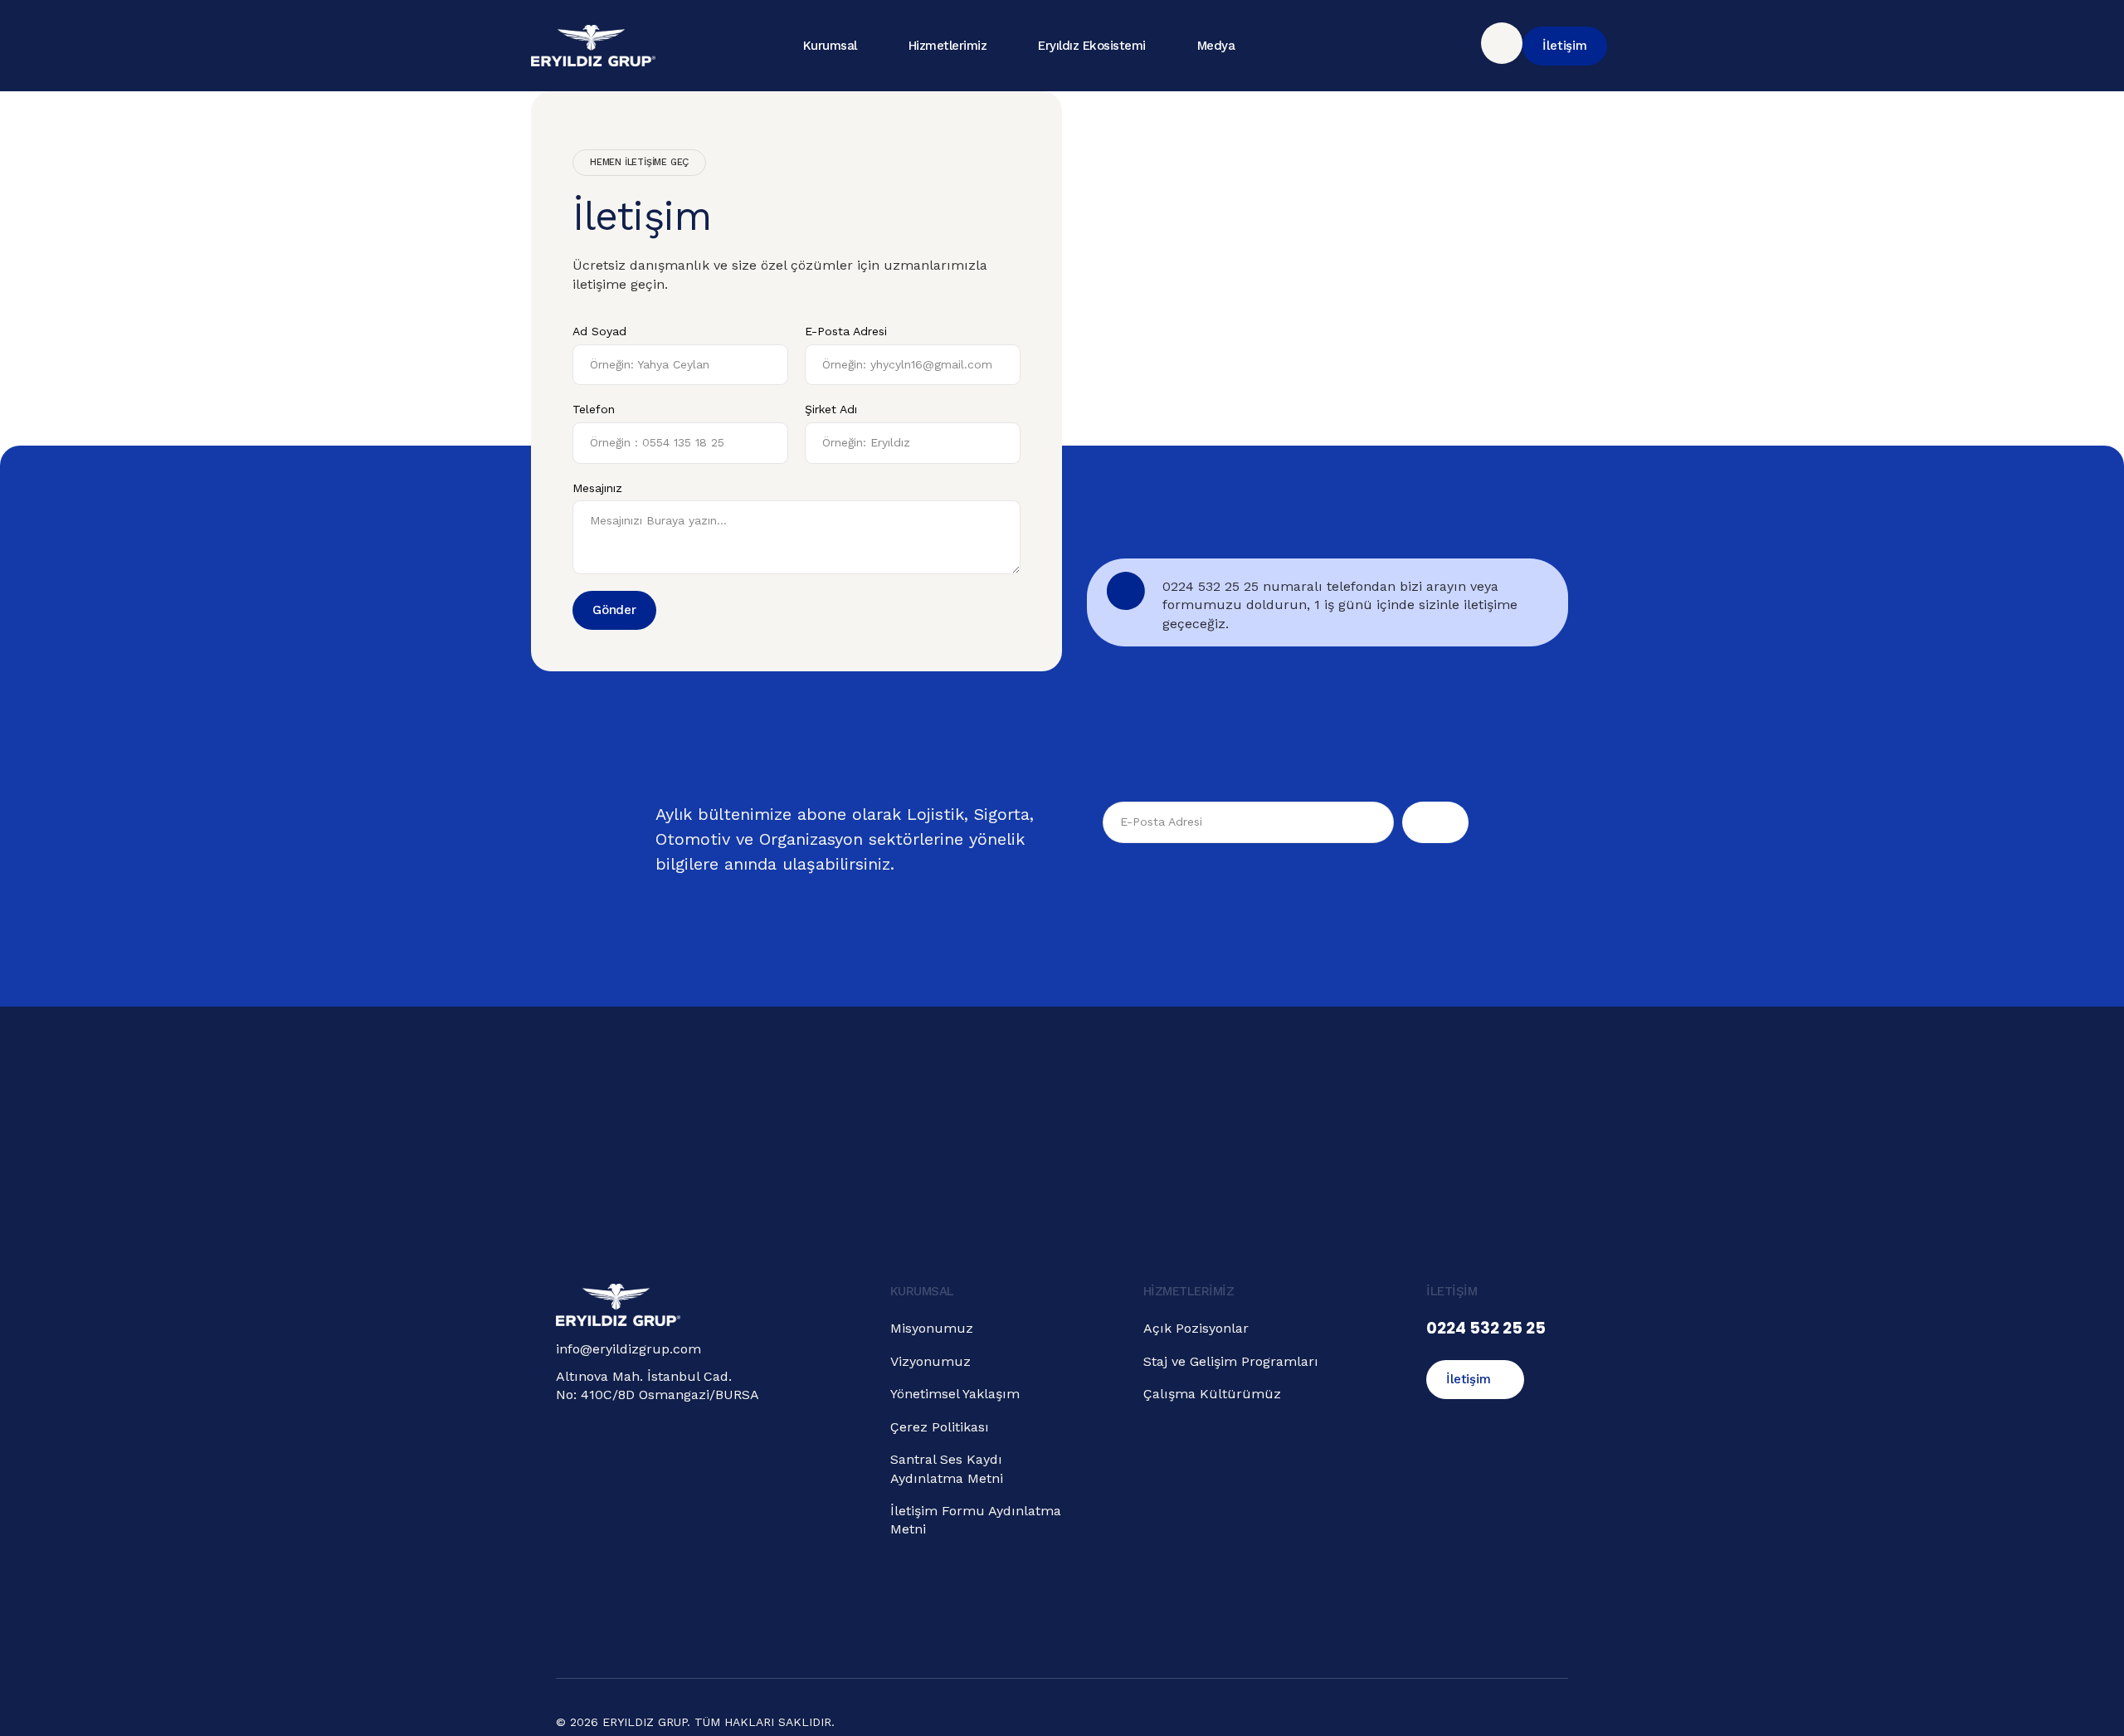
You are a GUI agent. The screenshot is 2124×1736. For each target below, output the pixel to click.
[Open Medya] (1249, 46)
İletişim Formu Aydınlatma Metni (976, 1520)
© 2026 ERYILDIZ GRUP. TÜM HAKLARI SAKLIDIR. (695, 1722)
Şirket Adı (831, 409)
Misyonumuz (932, 1328)
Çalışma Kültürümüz (1212, 1394)
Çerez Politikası (940, 1427)
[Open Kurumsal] (871, 46)
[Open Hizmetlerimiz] (1001, 46)
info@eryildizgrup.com (628, 1349)
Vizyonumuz (930, 1361)
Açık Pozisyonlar (1196, 1328)
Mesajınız (597, 488)
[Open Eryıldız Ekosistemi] (1160, 46)
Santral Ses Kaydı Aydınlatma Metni (947, 1468)
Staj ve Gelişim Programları (1231, 1361)
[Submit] (1435, 822)
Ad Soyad (599, 331)
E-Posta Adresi (846, 331)
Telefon (594, 409)
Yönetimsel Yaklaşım (955, 1394)
